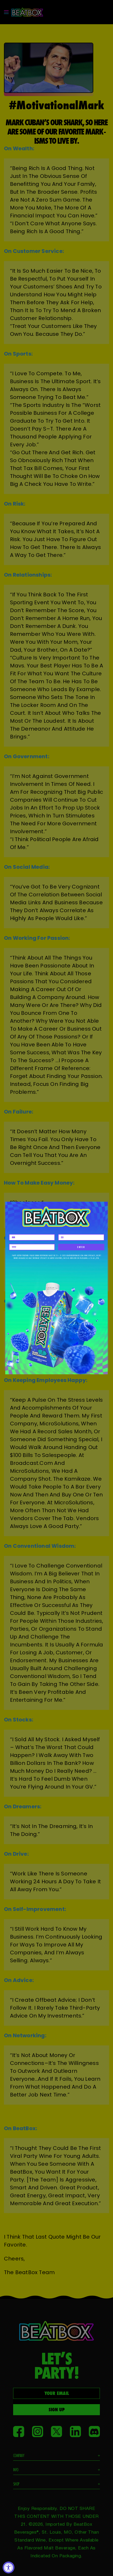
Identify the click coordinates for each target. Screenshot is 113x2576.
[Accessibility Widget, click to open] (9, 2567)
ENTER (81, 1247)
